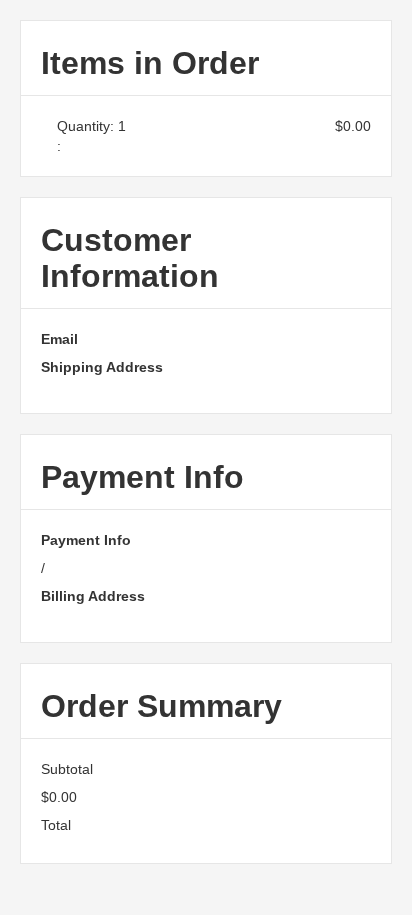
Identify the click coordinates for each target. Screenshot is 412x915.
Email (59, 339)
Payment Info (86, 540)
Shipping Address (102, 367)
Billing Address (93, 596)
